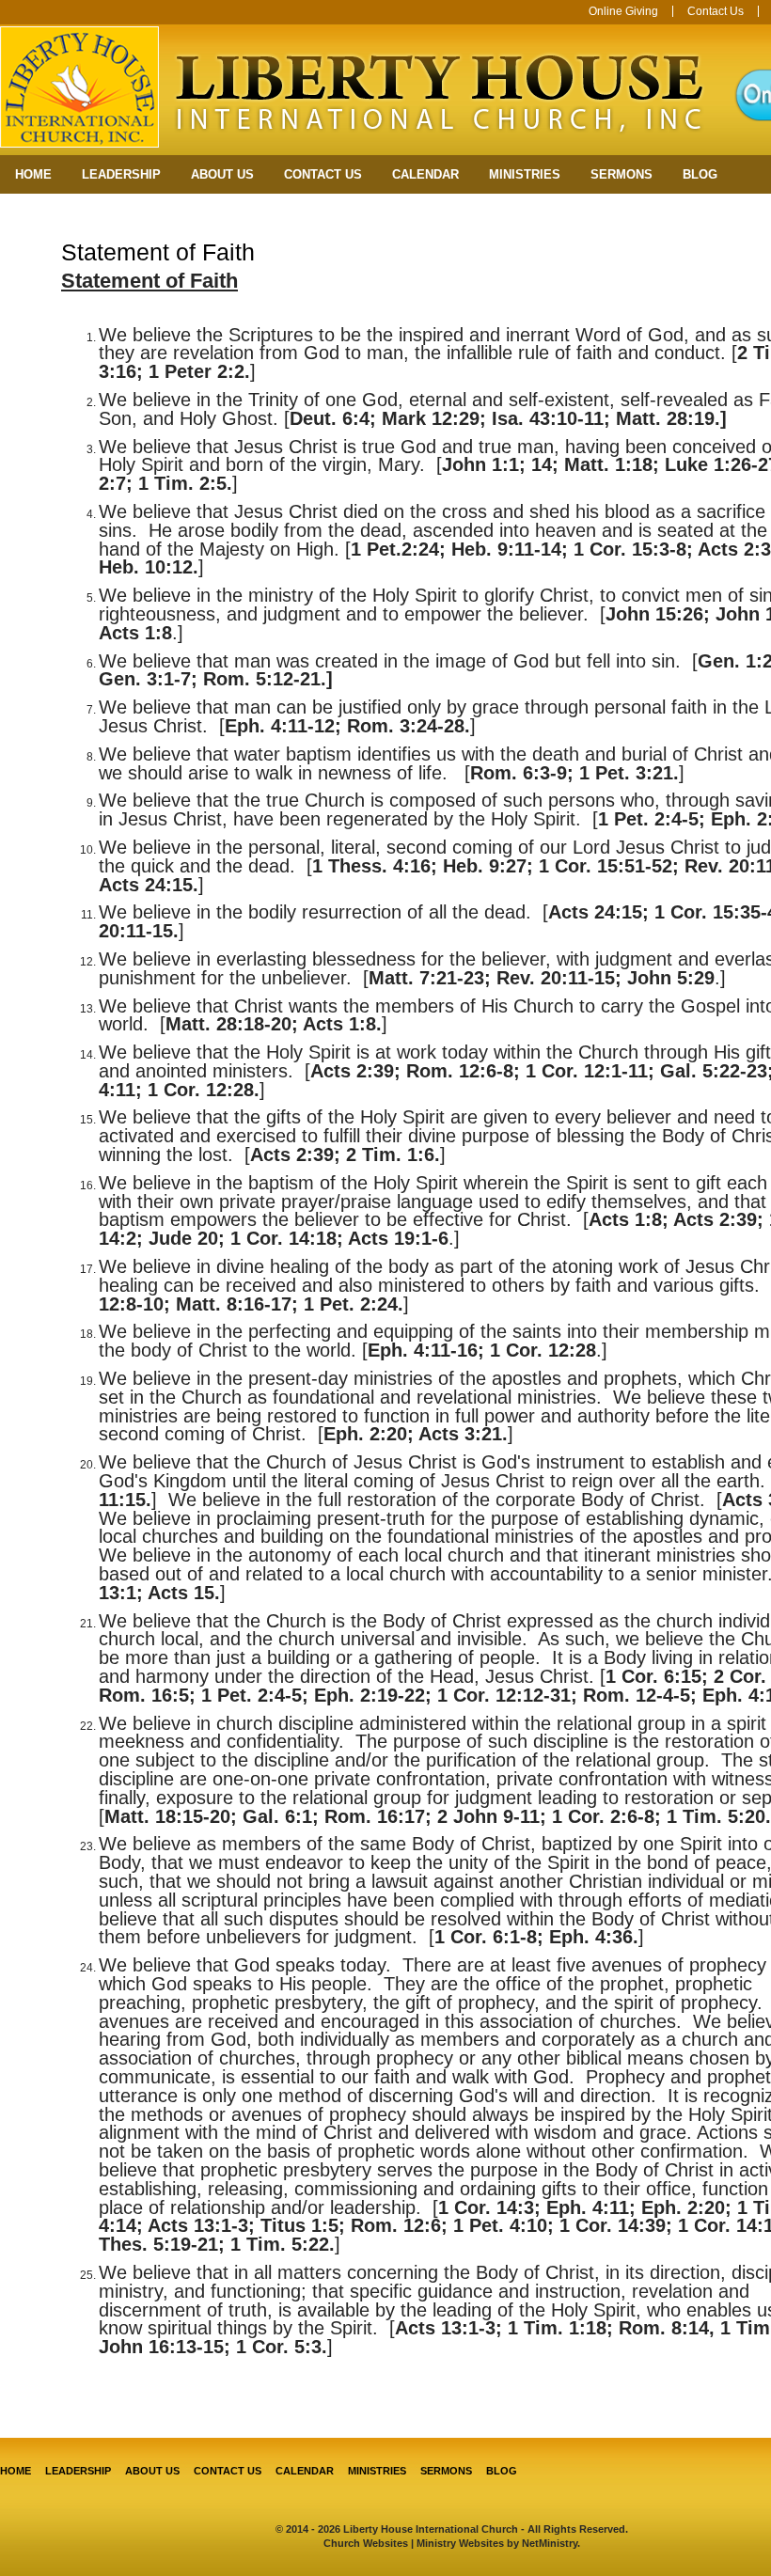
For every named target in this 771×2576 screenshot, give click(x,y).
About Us (222, 174)
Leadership (121, 174)
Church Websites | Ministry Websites (415, 2543)
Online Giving (623, 11)
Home (33, 174)
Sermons (622, 174)
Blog (700, 174)
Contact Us (716, 11)
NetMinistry (550, 2543)
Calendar (425, 174)
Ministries (525, 174)
